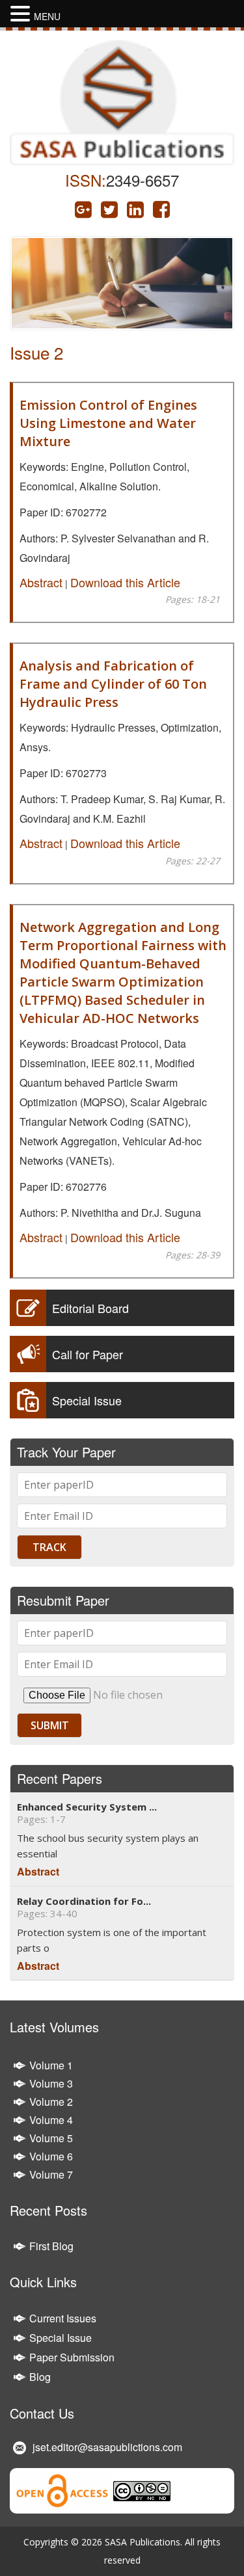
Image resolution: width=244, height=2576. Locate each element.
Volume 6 (51, 2156)
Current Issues (63, 2318)
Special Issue (61, 2338)
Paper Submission (72, 2357)
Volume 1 (51, 2065)
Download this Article (125, 582)
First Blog (51, 2246)
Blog (40, 2377)
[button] (22, 14)
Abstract (41, 582)
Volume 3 (51, 2083)
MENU (47, 16)
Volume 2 (51, 2102)
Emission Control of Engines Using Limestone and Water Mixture (108, 423)
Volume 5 (51, 2138)
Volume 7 (51, 2174)
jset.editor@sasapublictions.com (107, 2447)
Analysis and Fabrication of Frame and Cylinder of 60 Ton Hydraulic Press (113, 684)
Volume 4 (51, 2120)
